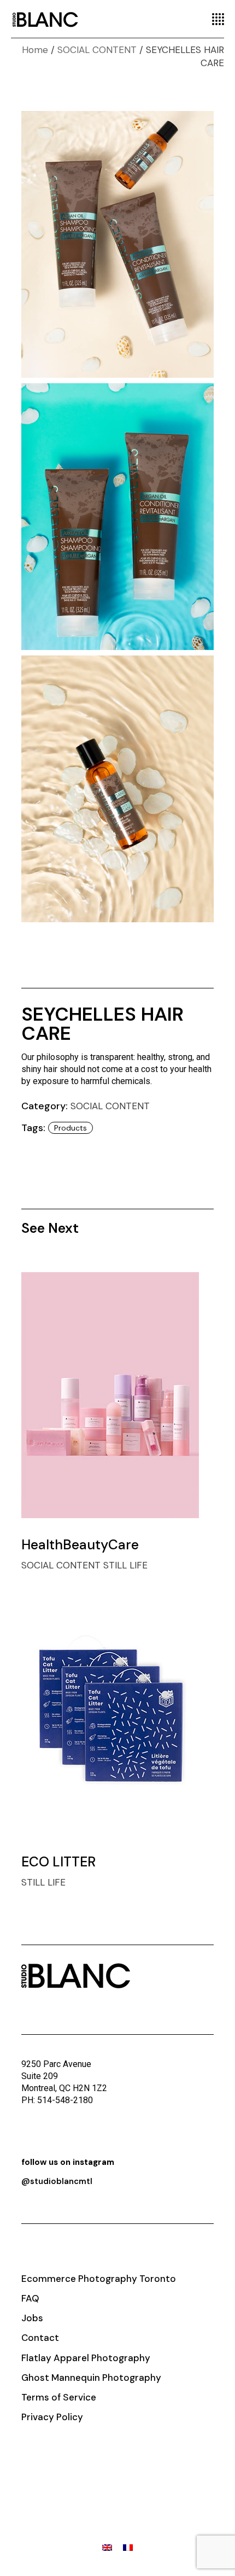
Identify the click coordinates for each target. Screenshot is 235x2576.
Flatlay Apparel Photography (86, 2358)
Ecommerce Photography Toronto (99, 2279)
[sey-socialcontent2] (118, 517)
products (70, 1128)
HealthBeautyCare (80, 1545)
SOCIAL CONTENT (110, 1106)
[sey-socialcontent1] (118, 244)
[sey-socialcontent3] (118, 789)
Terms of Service (59, 2397)
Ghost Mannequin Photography (91, 2378)
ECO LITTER (58, 1862)
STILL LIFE (125, 1565)
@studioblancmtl (57, 2181)
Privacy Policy (52, 2417)
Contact (40, 2338)
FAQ (30, 2298)
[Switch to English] (107, 2548)
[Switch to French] (128, 2548)
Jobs (32, 2318)
